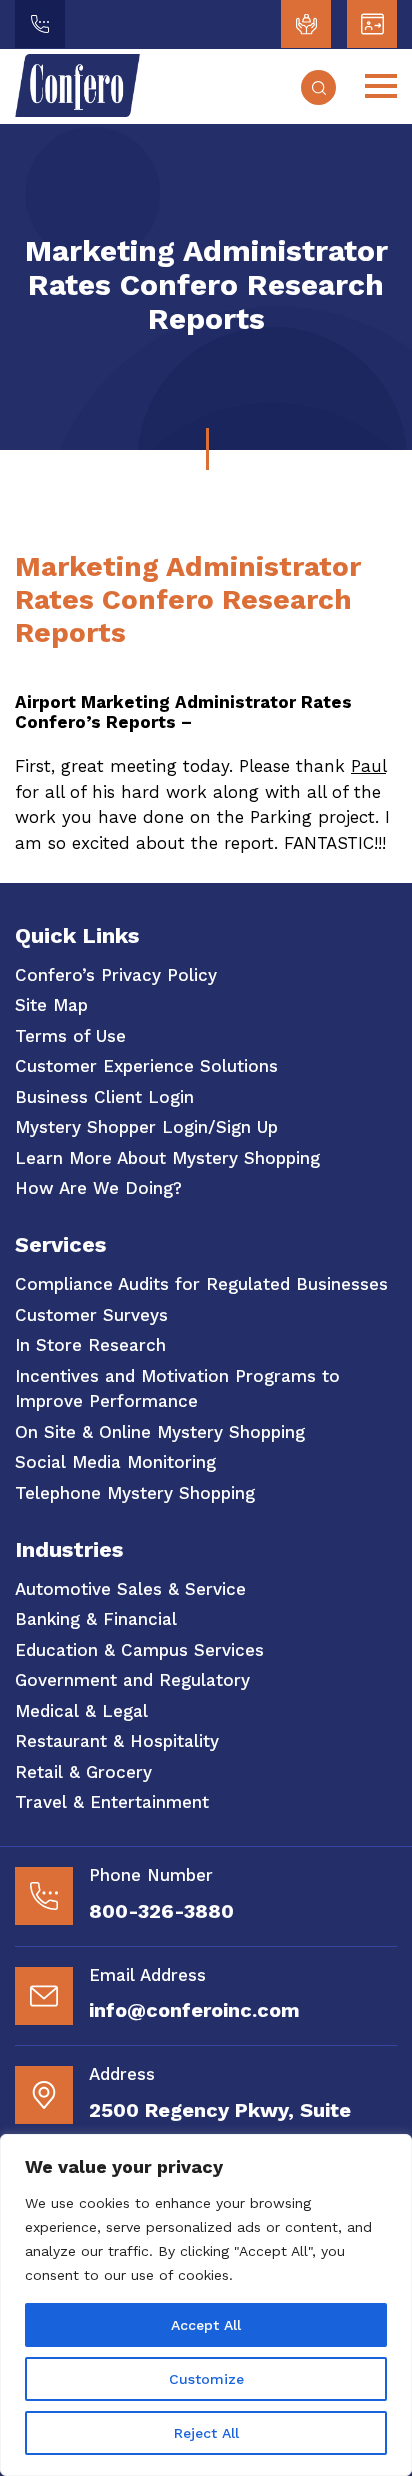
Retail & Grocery (83, 1772)
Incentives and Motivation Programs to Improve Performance (177, 1389)
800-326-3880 (161, 1911)
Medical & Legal (81, 1711)
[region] (206, 2305)
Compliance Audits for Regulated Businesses (201, 1284)
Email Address (147, 1975)
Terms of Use (70, 1036)
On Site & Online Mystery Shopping (160, 1432)
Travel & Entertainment (112, 1802)
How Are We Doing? (98, 1188)
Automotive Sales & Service (130, 1589)
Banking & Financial (96, 1619)
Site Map (51, 1005)
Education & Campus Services (139, 1650)
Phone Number (151, 1875)
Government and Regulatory (132, 1680)
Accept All (206, 2325)
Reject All (206, 2433)
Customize (206, 2379)
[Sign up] (372, 24)
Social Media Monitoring (115, 1462)
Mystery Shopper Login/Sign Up (146, 1127)
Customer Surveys (91, 1315)
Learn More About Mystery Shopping (167, 1158)
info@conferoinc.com (194, 2010)
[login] (306, 24)
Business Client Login (104, 1097)
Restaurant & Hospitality (117, 1741)
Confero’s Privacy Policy (116, 975)
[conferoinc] (77, 111)
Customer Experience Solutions (146, 1066)
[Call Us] (40, 24)
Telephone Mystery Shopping (135, 1493)
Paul (368, 766)
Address (122, 2074)
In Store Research (90, 1345)
